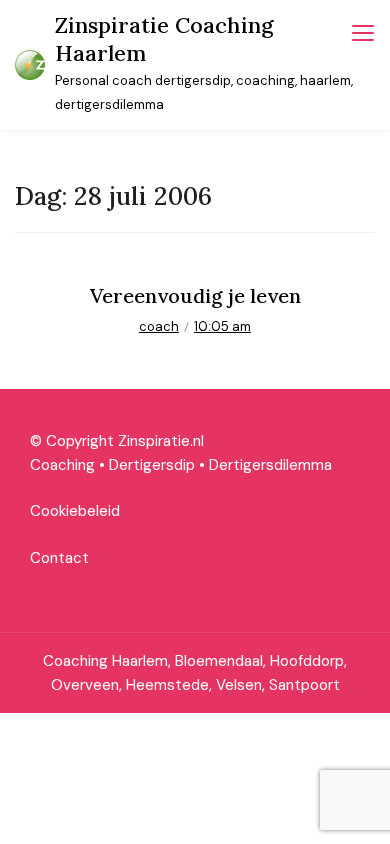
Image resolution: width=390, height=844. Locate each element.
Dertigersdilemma (270, 465)
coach (159, 326)
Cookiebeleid (75, 511)
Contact (59, 558)
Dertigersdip (152, 465)
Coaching (62, 465)
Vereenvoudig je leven (195, 295)
